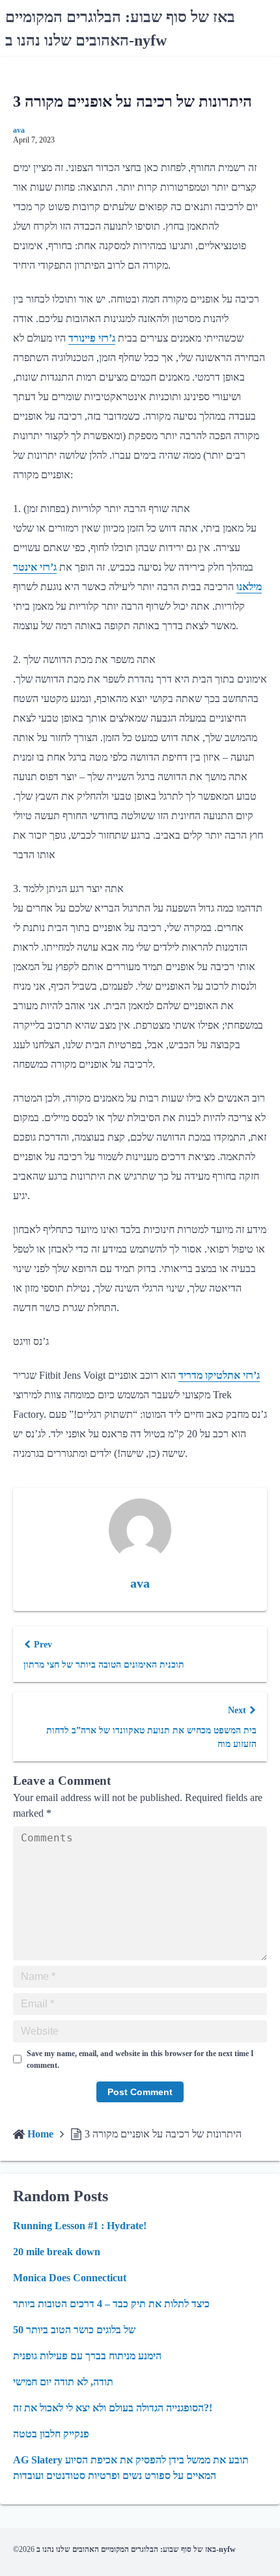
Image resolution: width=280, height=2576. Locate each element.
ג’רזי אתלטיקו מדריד (219, 1375)
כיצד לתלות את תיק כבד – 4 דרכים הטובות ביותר (111, 2304)
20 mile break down (57, 2252)
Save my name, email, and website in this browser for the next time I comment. (140, 2059)
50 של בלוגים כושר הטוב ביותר (74, 2330)
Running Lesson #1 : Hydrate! (80, 2226)
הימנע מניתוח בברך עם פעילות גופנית (87, 2356)
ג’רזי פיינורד (92, 338)
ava (19, 130)
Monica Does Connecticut (70, 2278)
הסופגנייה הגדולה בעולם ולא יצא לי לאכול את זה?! (113, 2408)
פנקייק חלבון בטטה (51, 2434)
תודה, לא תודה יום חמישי (63, 2382)
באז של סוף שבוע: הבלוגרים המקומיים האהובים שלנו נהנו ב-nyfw (136, 2549)
